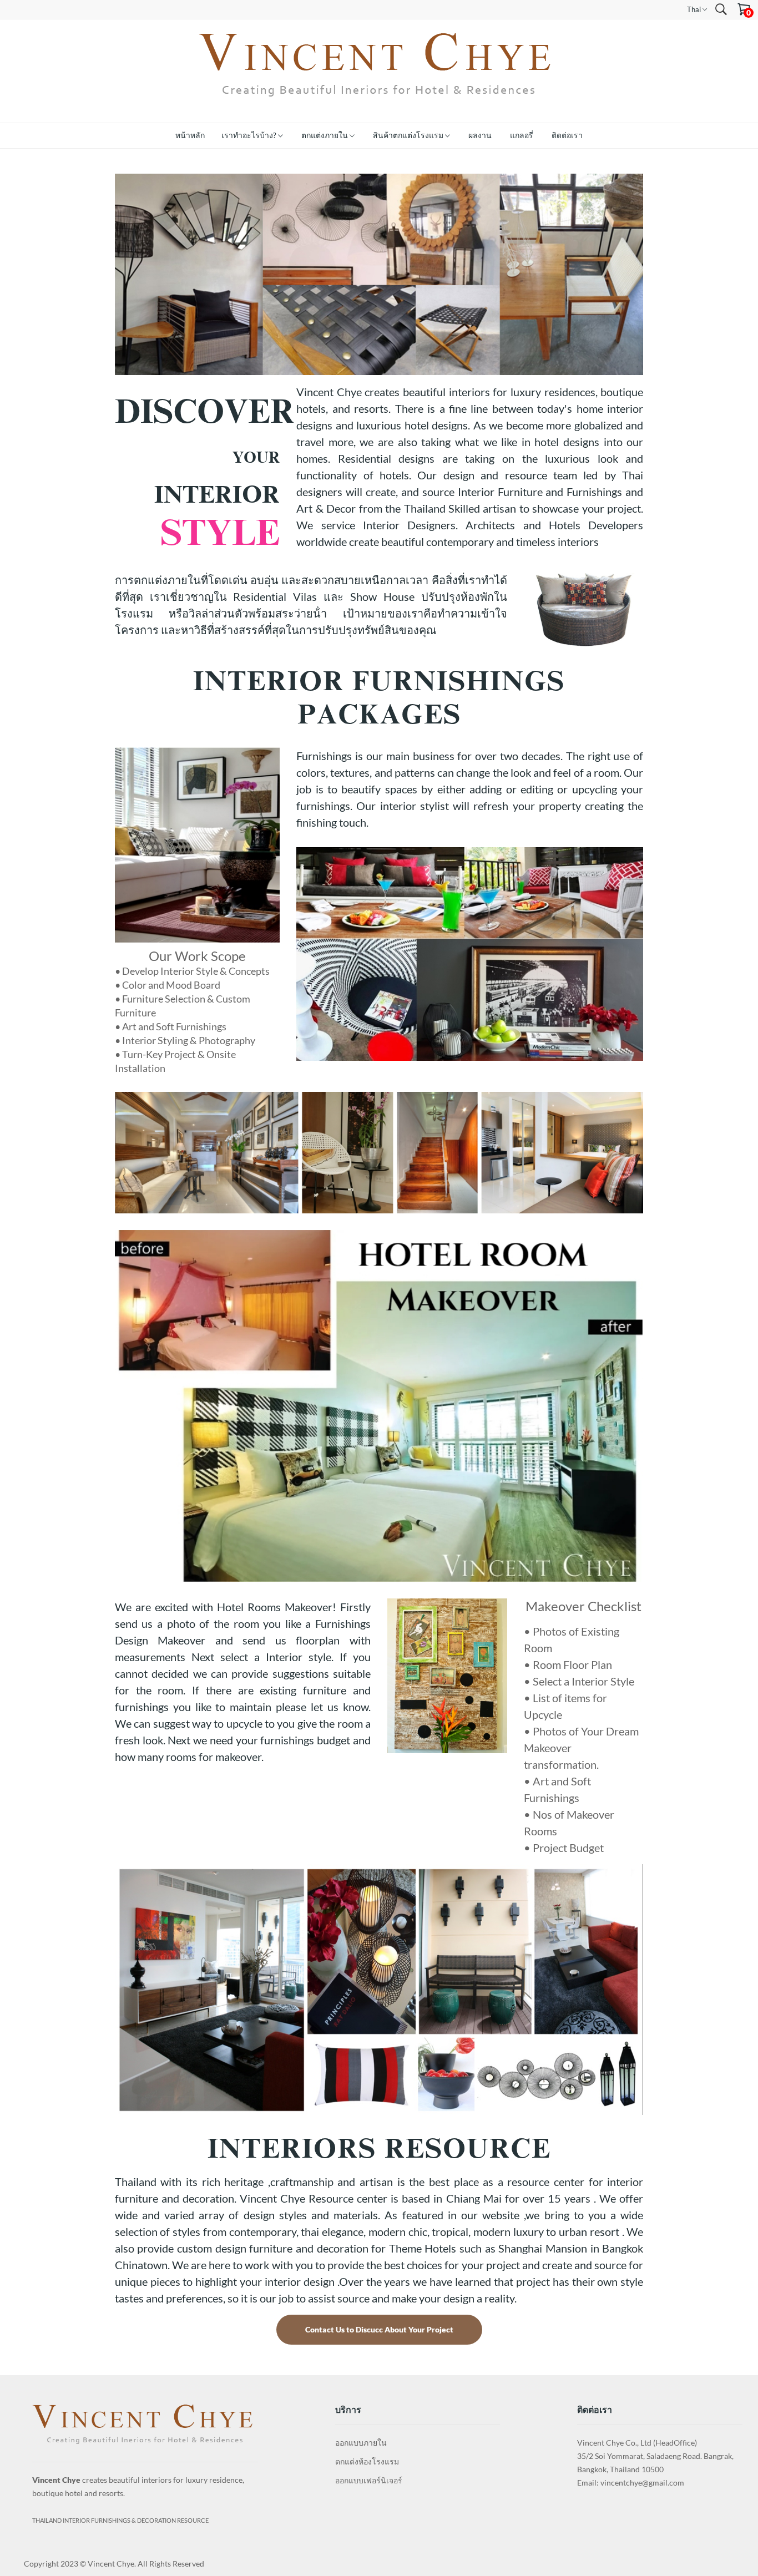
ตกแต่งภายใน (325, 135)
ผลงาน (480, 135)
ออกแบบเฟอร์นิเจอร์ (369, 2480)
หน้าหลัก (190, 135)
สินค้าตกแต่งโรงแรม (409, 135)
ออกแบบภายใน (361, 2443)
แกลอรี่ (522, 135)
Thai (695, 9)
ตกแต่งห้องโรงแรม (367, 2461)
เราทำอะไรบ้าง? (250, 135)
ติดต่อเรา (567, 135)
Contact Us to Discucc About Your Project (379, 2329)
